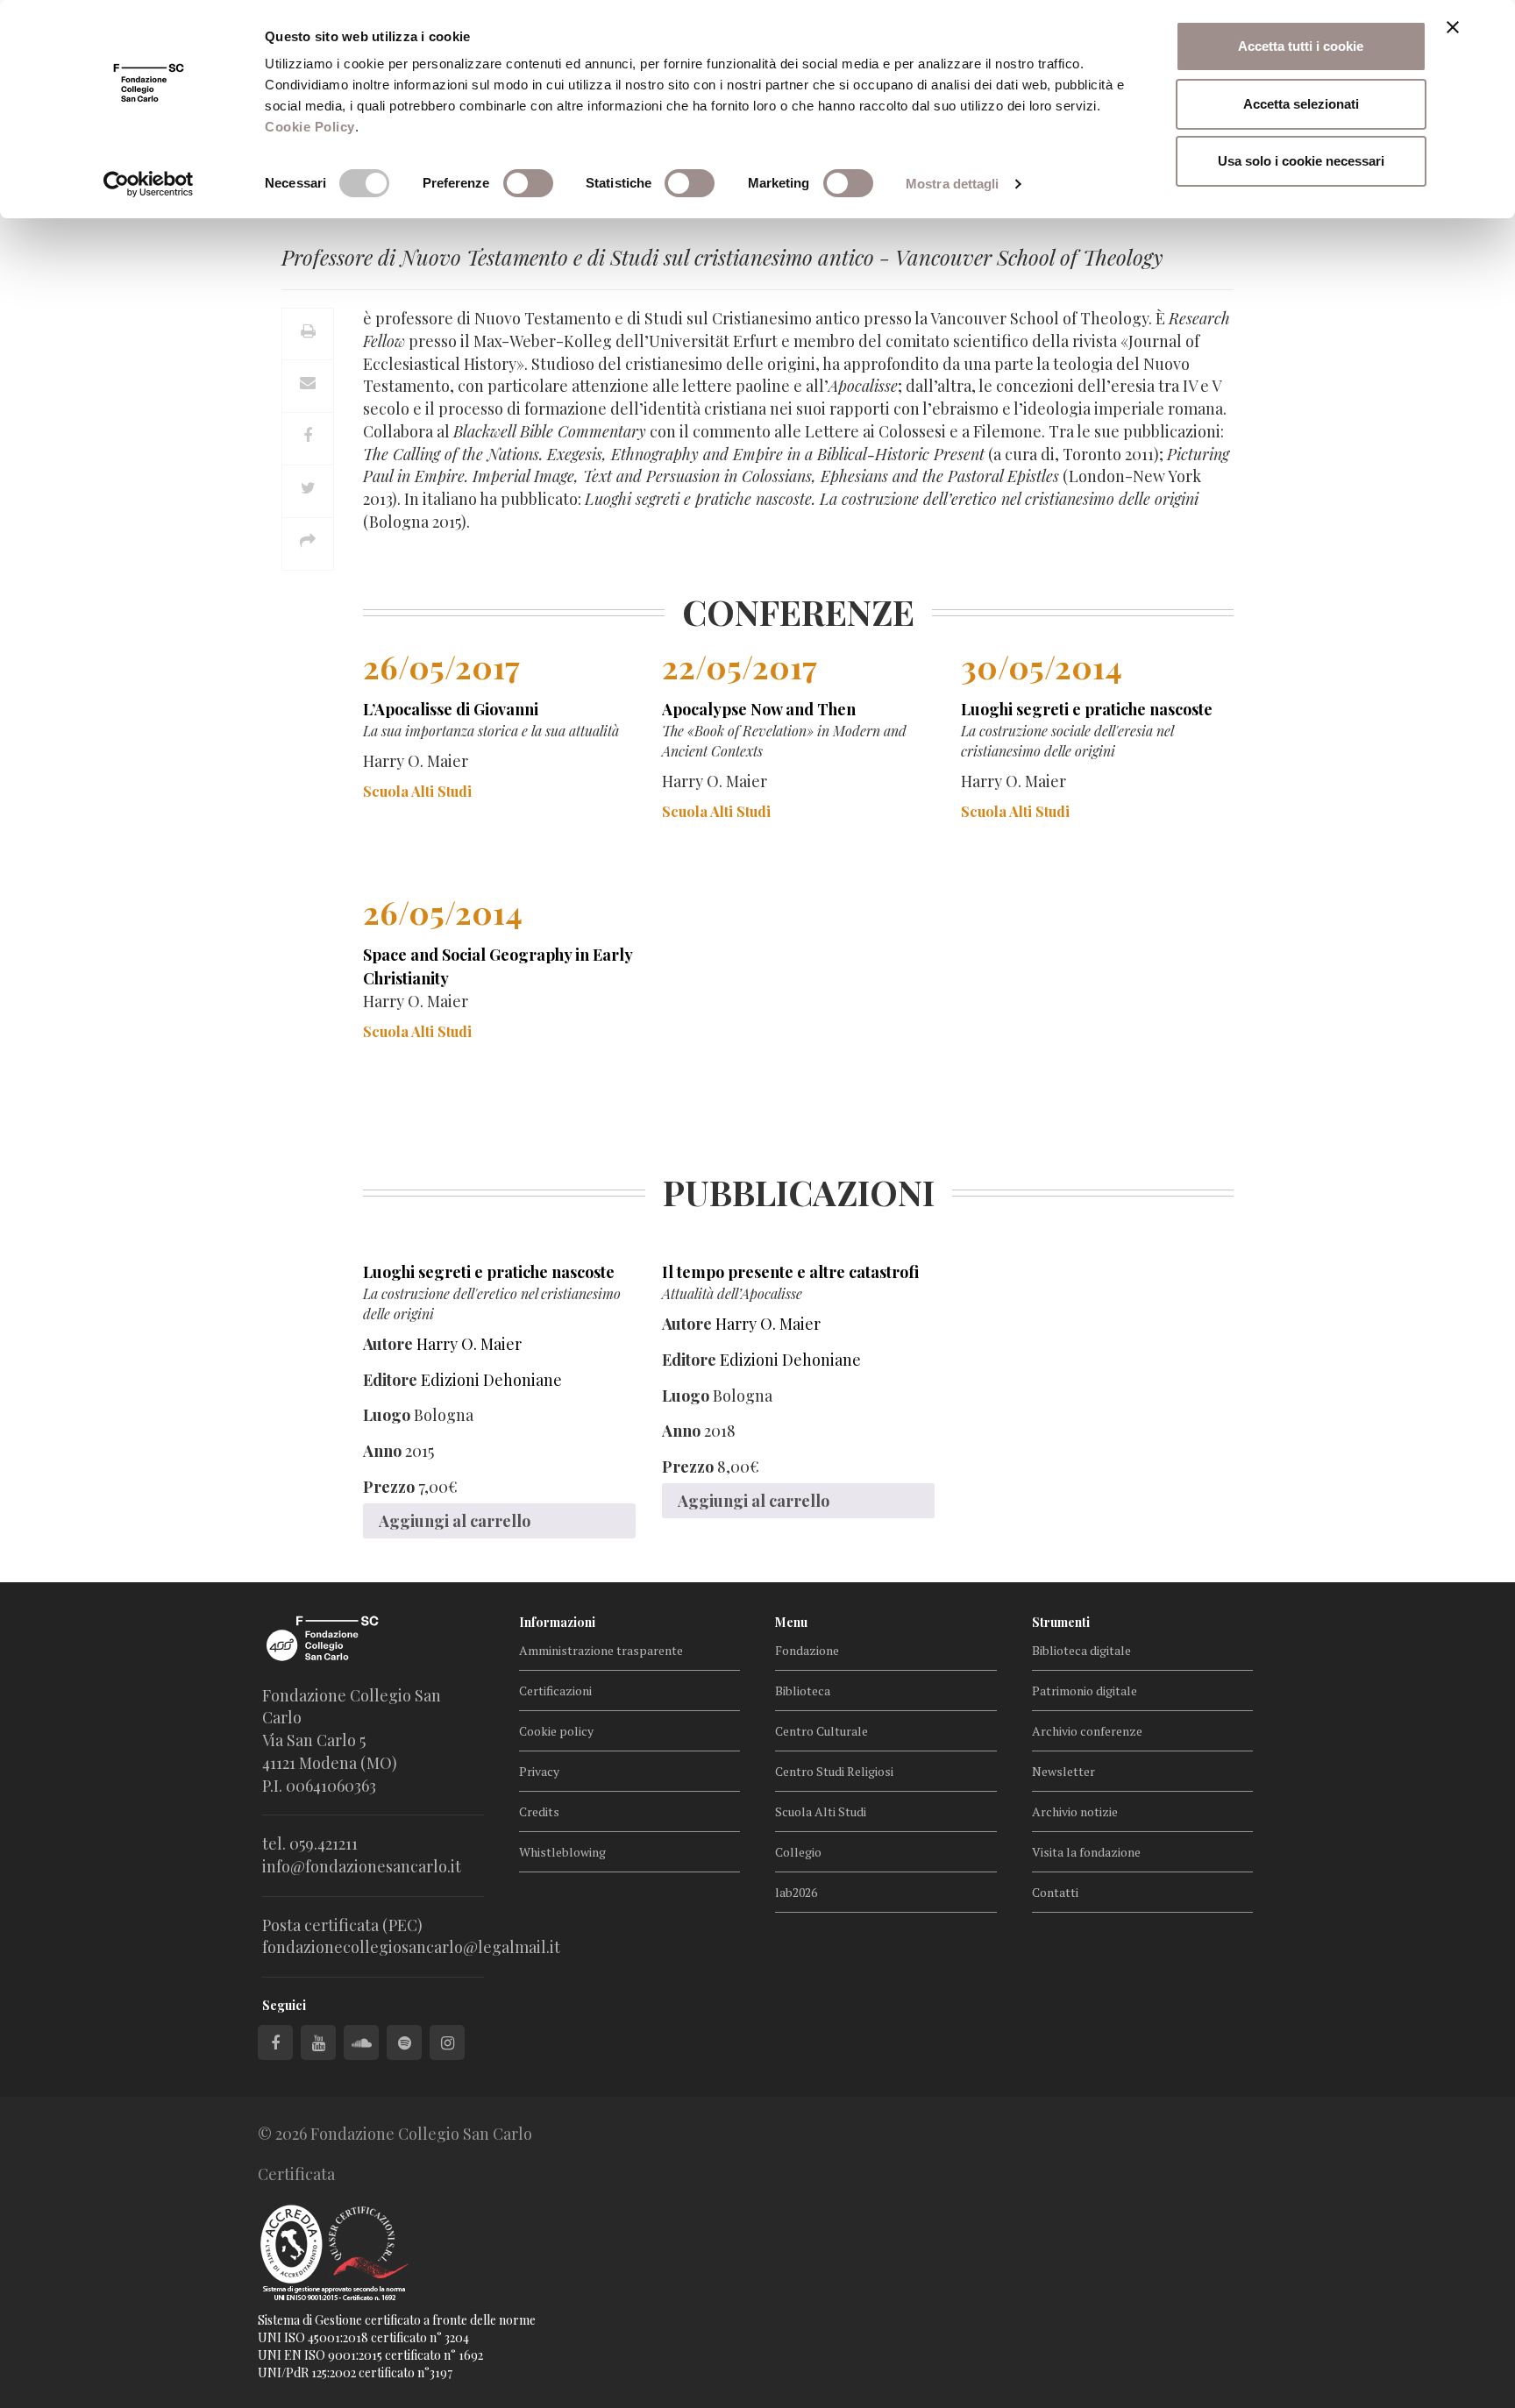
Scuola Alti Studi (821, 1811)
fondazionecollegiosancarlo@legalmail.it (411, 1947)
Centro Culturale (822, 1731)
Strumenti (1061, 1622)
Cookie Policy (310, 127)
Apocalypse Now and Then (759, 709)
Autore (388, 1344)
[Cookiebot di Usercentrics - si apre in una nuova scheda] (149, 184)
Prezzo (389, 1487)
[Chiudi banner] (1453, 27)
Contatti (1055, 1892)
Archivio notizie (1075, 1811)
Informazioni (557, 1622)
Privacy (539, 1771)
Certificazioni (555, 1691)
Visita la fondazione (1086, 1852)
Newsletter (1063, 1771)
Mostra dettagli (953, 184)
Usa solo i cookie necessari (1301, 161)
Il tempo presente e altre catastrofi (790, 1272)
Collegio (798, 1852)
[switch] (528, 183)
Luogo (387, 1415)
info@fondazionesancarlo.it (362, 1866)
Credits (539, 1811)
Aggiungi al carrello (455, 1521)
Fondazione (807, 1650)
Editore (390, 1380)
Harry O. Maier (469, 1344)
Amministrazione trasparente (601, 1650)
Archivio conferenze (1087, 1731)
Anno (382, 1451)
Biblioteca (803, 1691)
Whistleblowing (562, 1852)
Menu (791, 1622)
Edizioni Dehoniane (491, 1380)
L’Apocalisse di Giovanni (451, 709)
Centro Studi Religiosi (834, 1771)
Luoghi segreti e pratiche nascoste (1087, 709)
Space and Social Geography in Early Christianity (498, 966)
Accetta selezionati (1301, 104)
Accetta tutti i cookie (1301, 46)
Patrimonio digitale (1085, 1691)
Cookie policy (556, 1731)
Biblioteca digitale (1081, 1650)
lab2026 (796, 1892)
